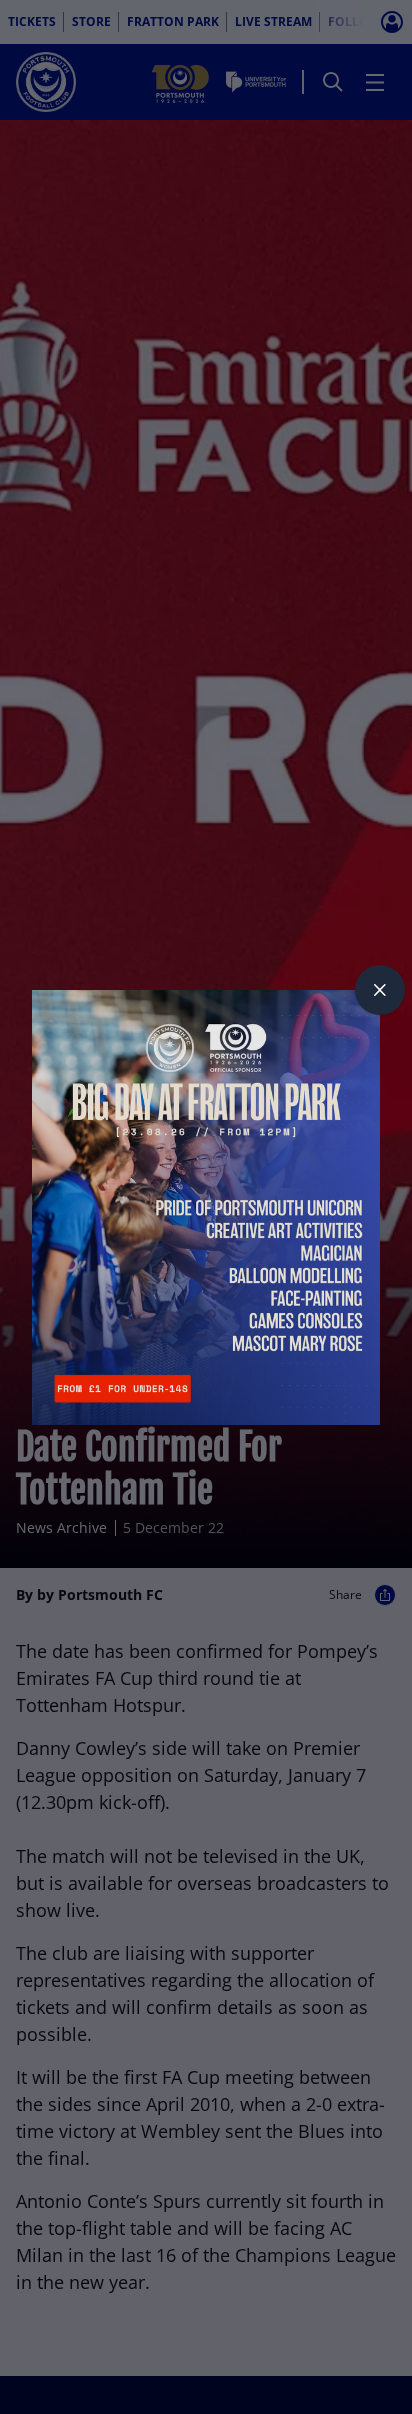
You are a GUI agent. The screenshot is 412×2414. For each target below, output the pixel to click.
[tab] (380, 990)
